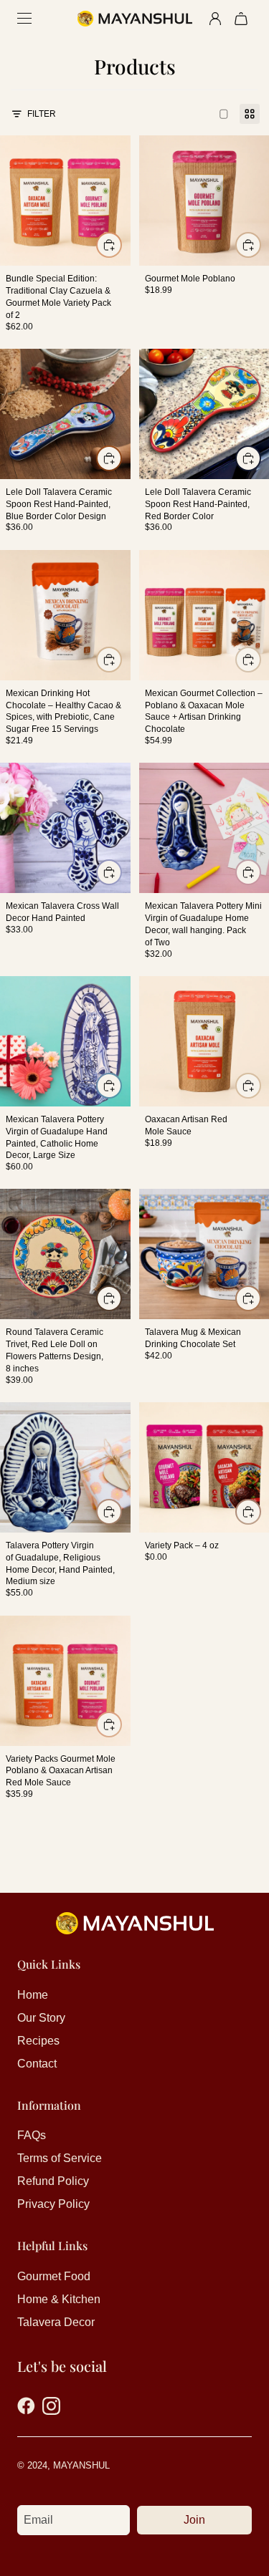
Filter (42, 114)
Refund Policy (53, 2181)
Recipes (38, 2041)
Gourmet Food (54, 2276)
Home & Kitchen (59, 2299)
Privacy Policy (53, 2204)
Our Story (41, 2018)
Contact (37, 2064)
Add (121, 245)
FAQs (32, 2135)
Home (33, 1995)
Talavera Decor (56, 2322)
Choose (260, 245)
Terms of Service (60, 2158)
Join (194, 2520)
